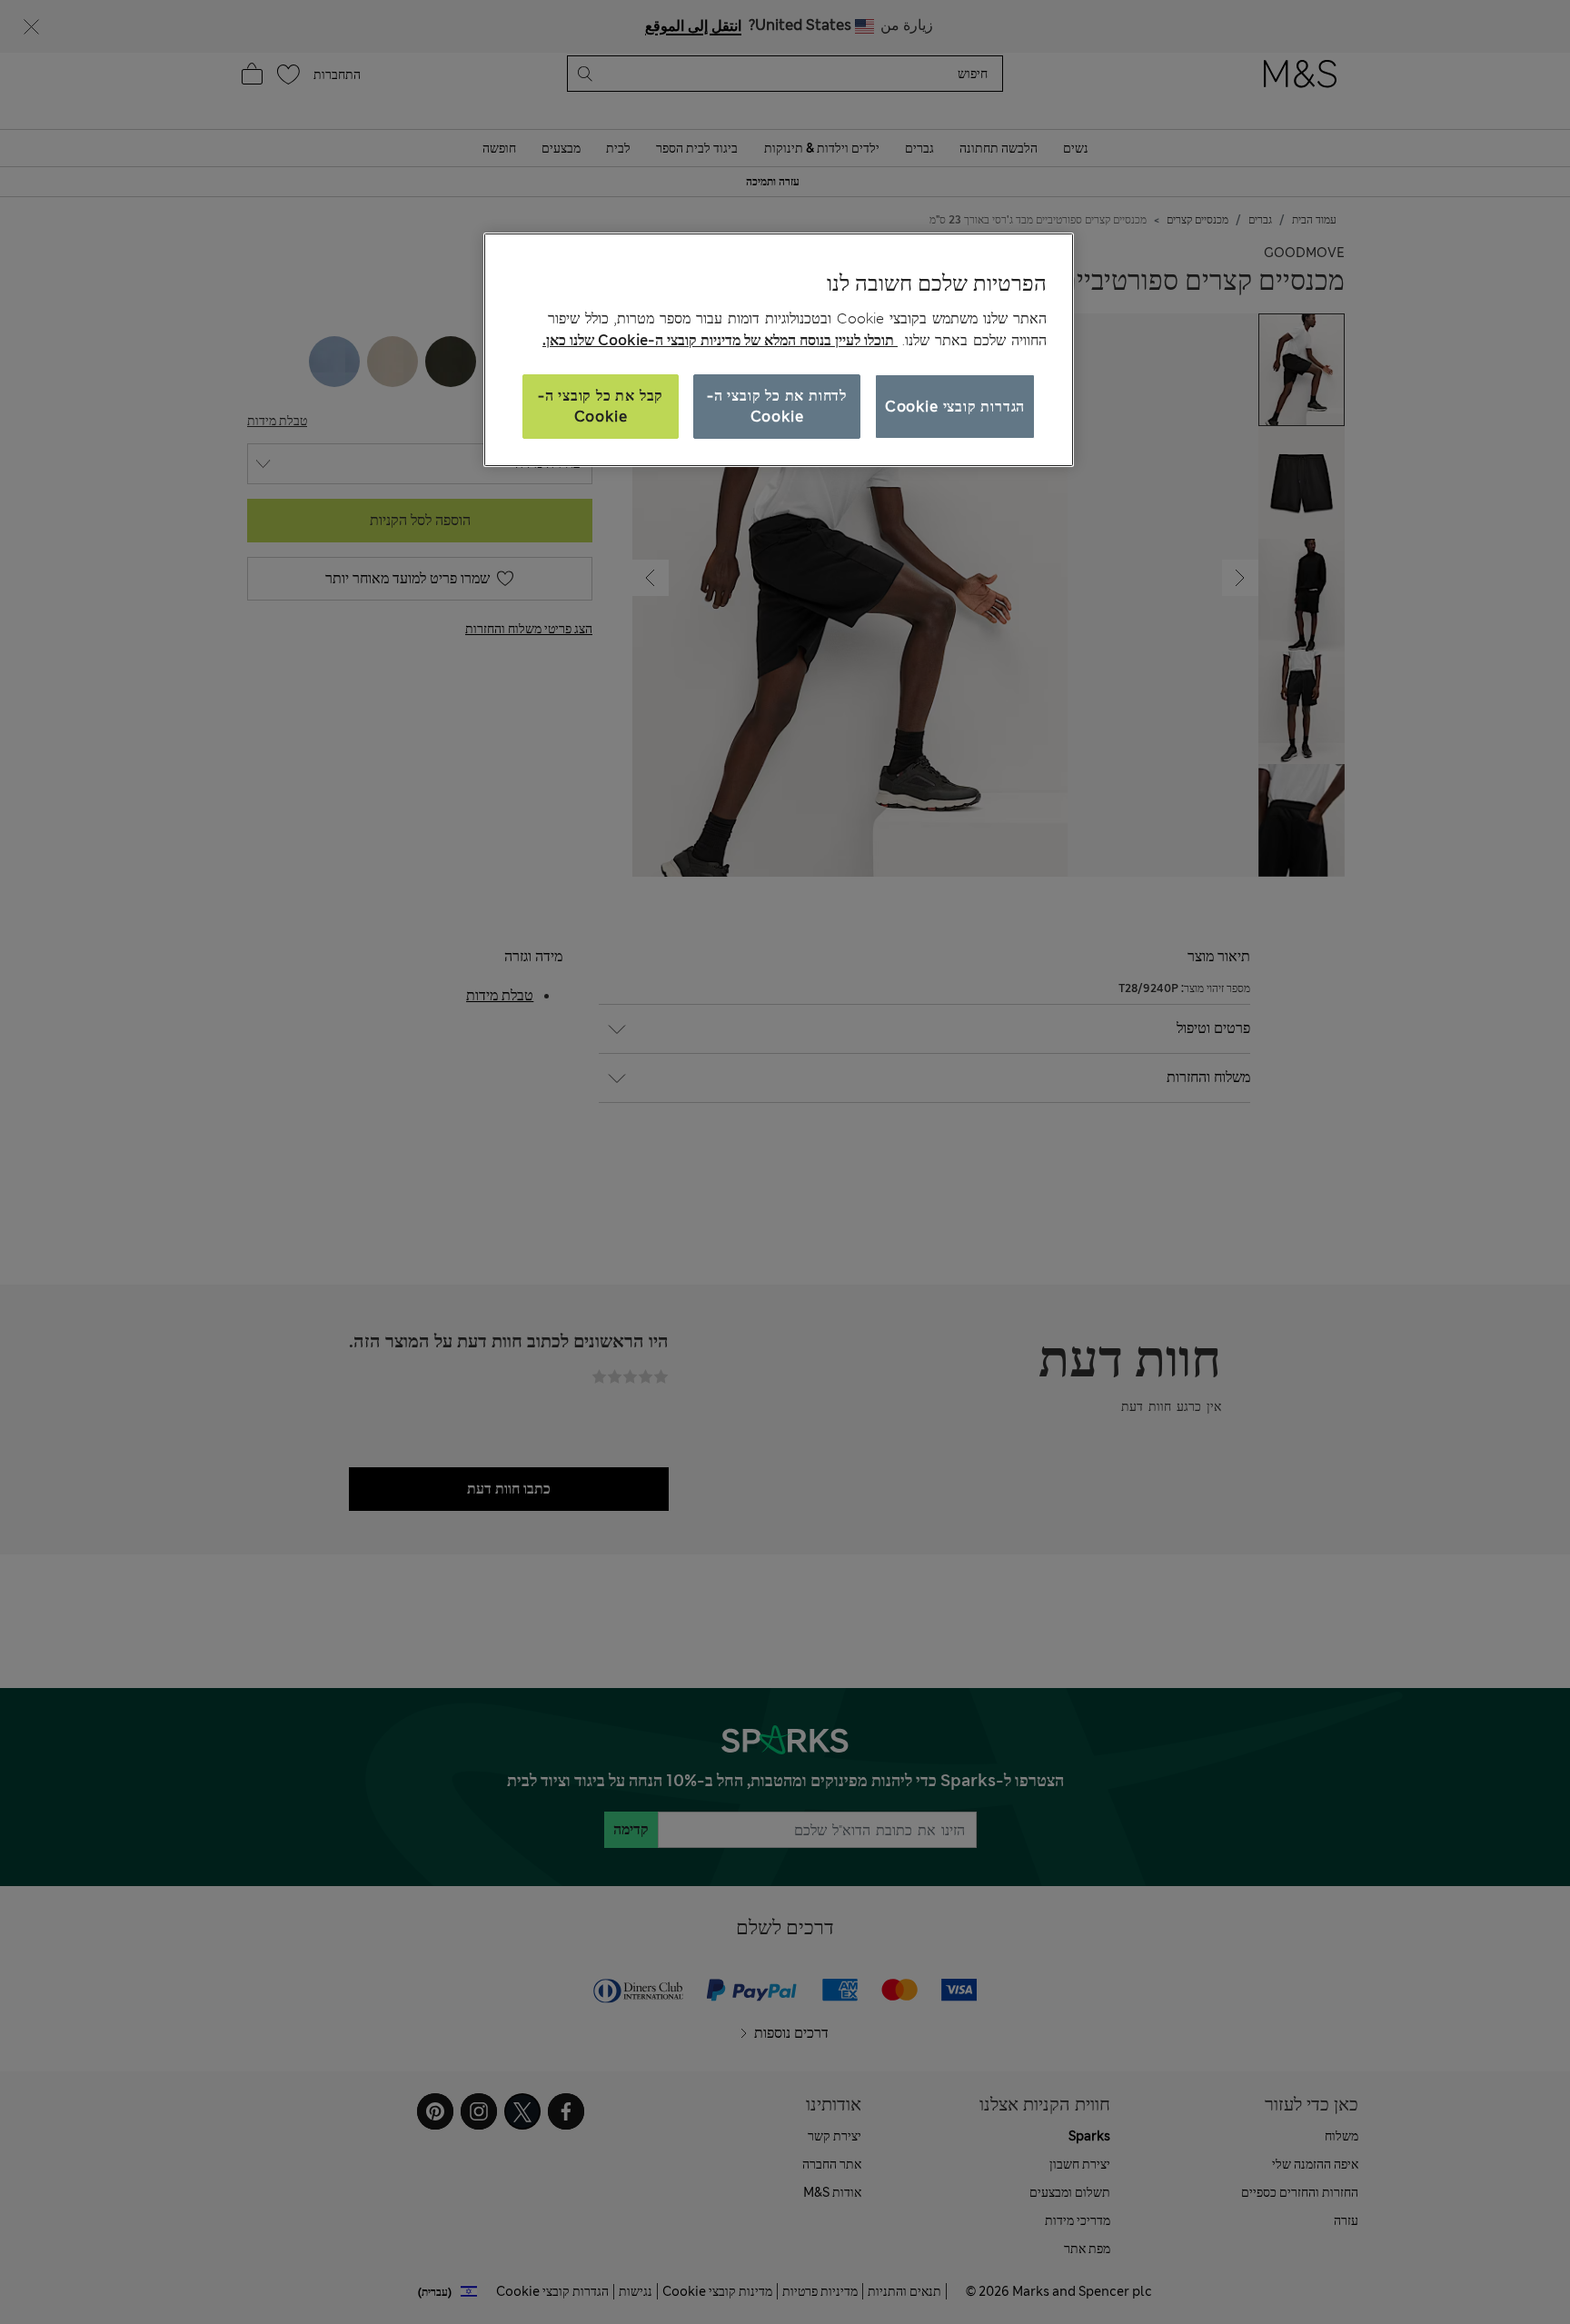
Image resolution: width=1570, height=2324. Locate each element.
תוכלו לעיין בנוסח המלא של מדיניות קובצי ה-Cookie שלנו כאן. (720, 340)
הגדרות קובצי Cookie (955, 407)
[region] (779, 350)
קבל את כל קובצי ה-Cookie (601, 406)
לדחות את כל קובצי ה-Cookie (777, 406)
